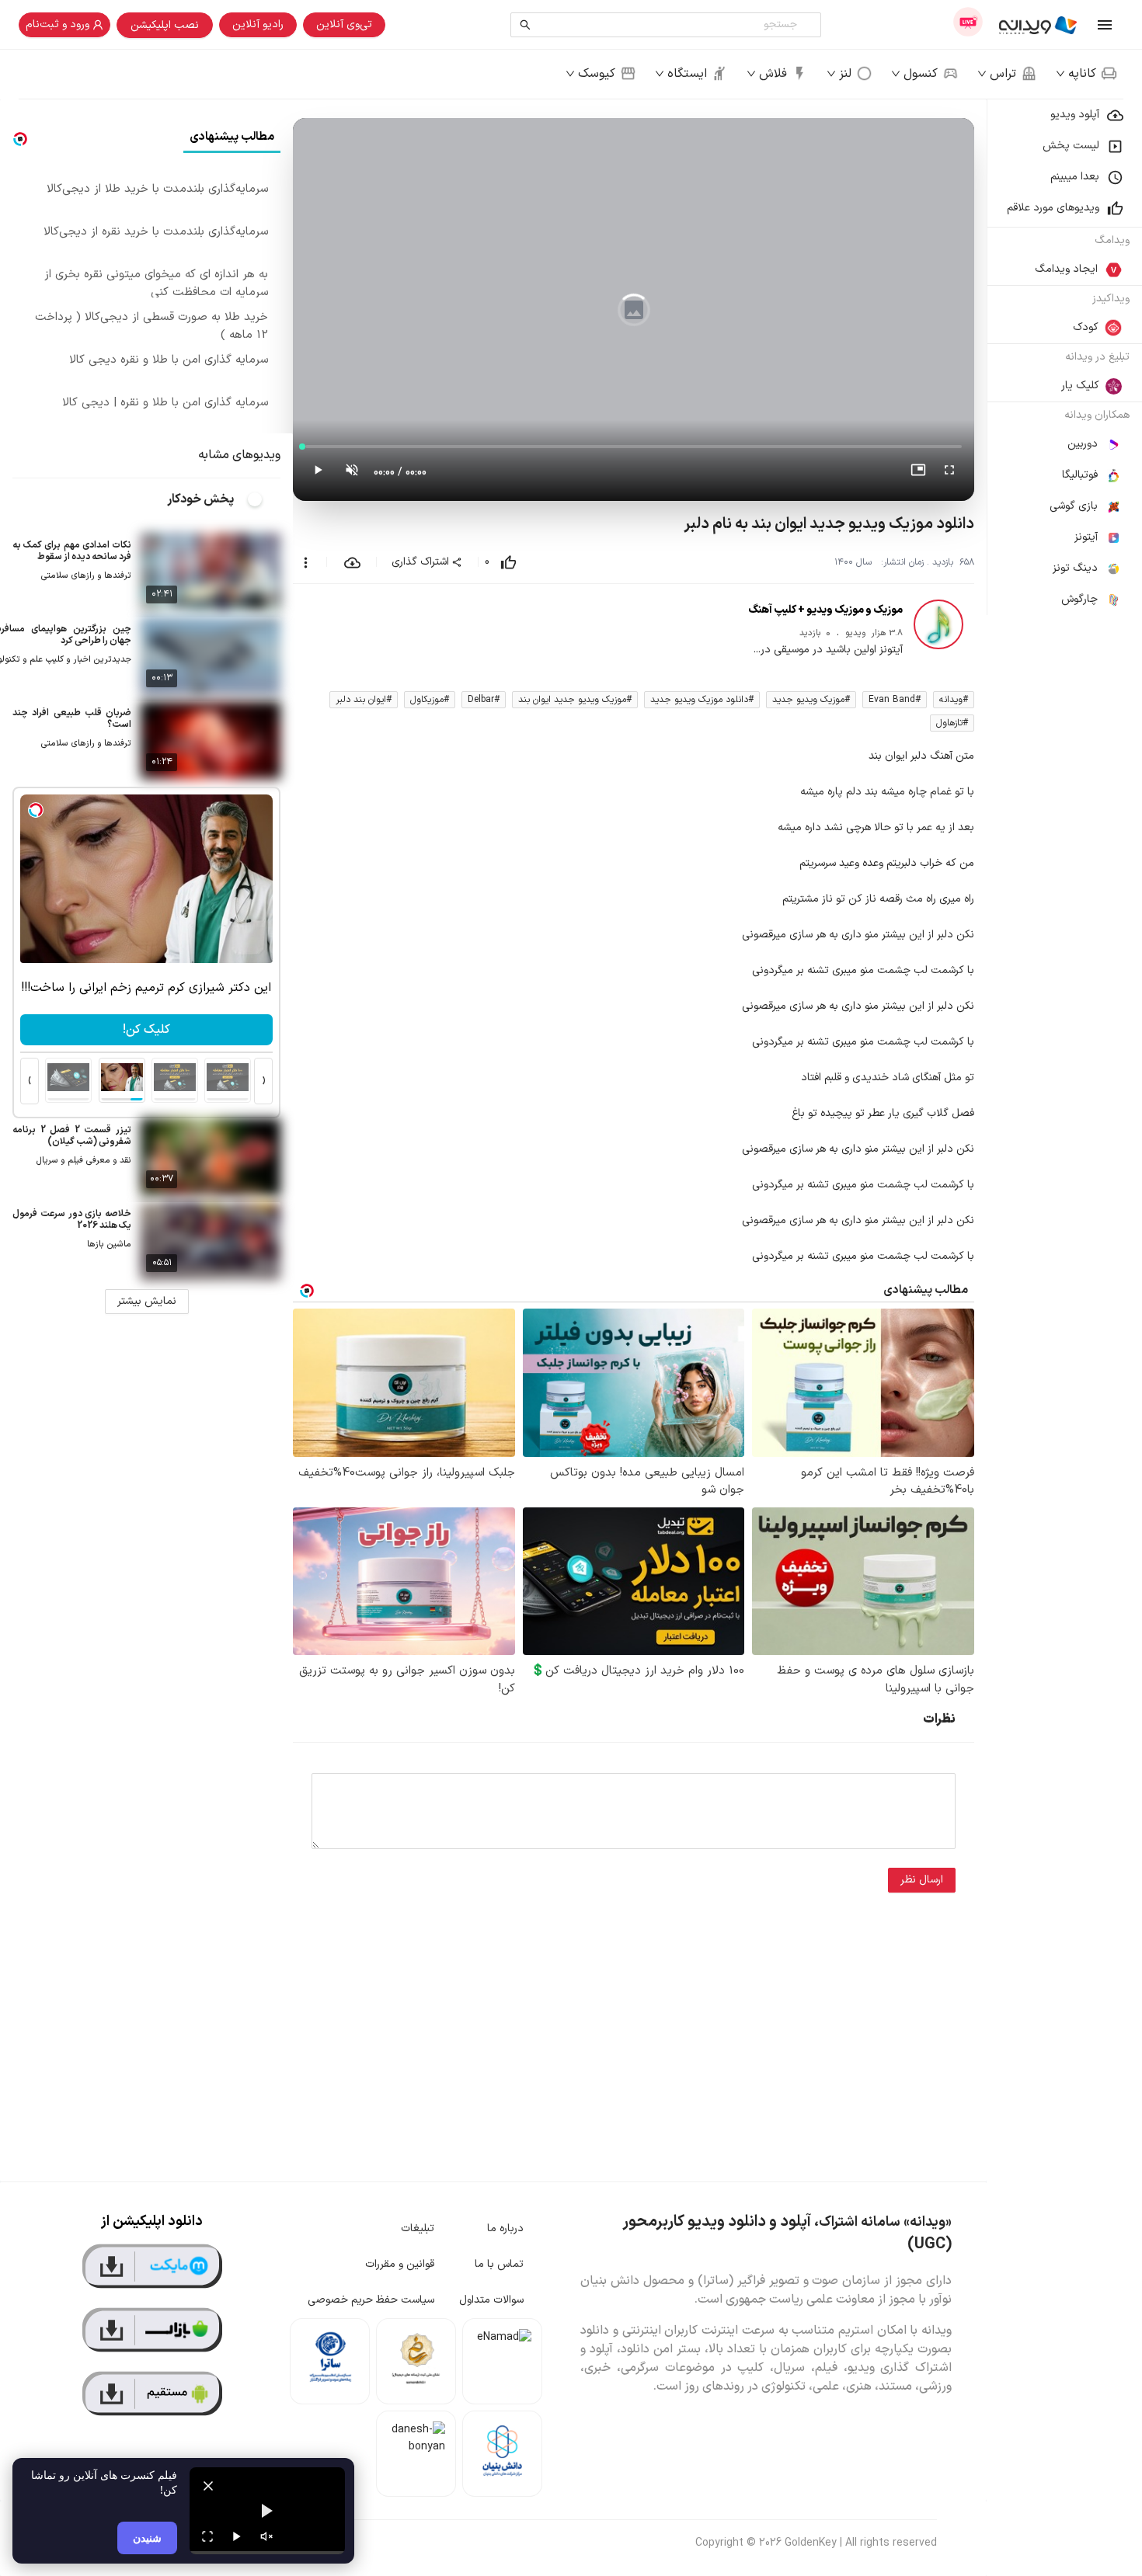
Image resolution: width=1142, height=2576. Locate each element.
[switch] (263, 499)
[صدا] (266, 2536)
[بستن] (208, 2486)
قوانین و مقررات (400, 2264)
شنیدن (147, 2538)
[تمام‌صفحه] (949, 473)
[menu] (1064, 357)
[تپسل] (36, 810)
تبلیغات (418, 2228)
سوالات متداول (491, 2300)
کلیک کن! (146, 1030)
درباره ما (505, 2228)
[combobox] (669, 25)
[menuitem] (1064, 115)
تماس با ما (499, 2264)
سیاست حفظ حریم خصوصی (371, 2300)
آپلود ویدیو (1075, 115)
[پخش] (237, 2536)
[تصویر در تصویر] (918, 473)
